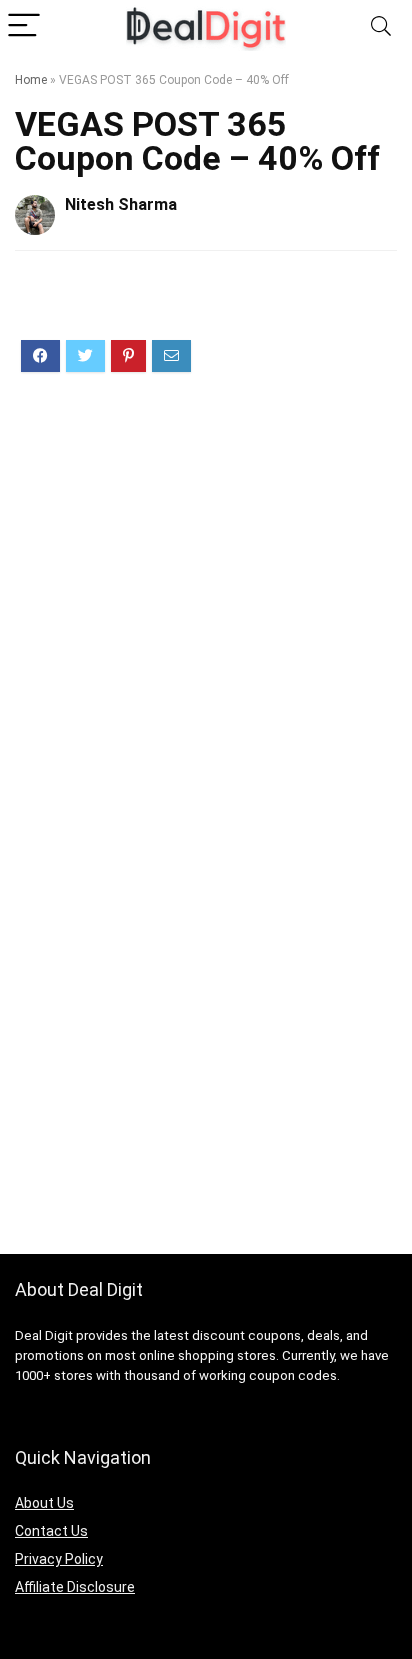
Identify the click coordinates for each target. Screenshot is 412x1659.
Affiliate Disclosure (75, 1587)
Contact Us (51, 1531)
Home (31, 80)
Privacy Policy (59, 1559)
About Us (44, 1503)
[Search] (381, 26)
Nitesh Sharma (121, 204)
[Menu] (24, 26)
